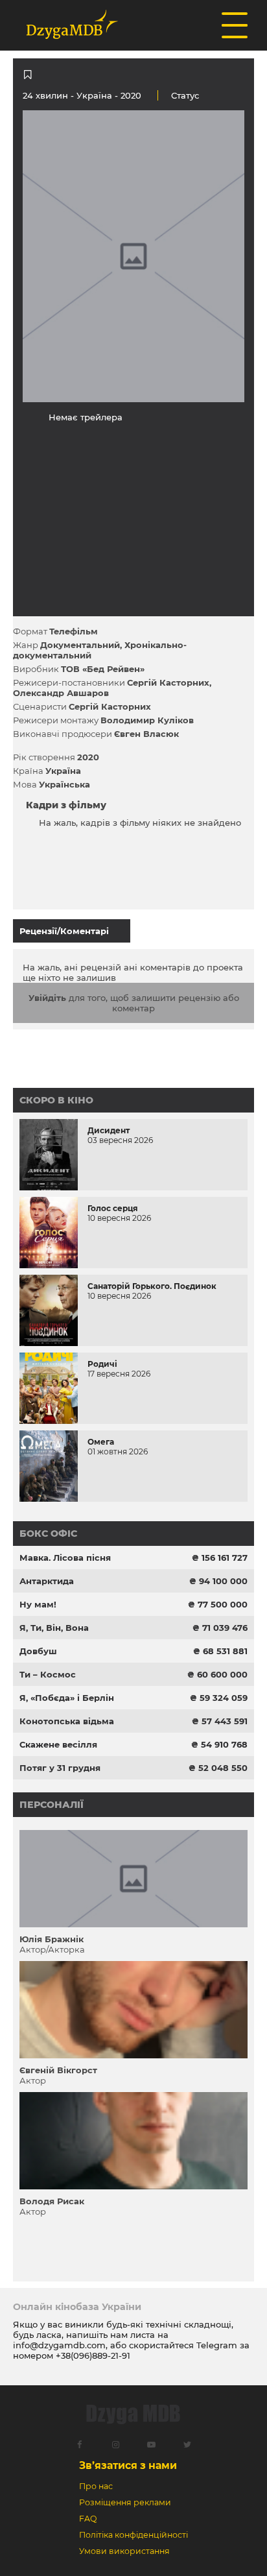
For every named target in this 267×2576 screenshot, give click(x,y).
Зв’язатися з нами (128, 2465)
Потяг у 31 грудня (60, 1768)
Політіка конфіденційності (133, 2535)
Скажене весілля (58, 1744)
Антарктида (47, 1581)
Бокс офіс (48, 1534)
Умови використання (124, 2551)
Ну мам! (38, 1604)
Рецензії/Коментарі (64, 931)
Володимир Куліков (147, 720)
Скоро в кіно (56, 1100)
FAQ (88, 2519)
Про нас (96, 2486)
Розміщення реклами (125, 2502)
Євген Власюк (146, 734)
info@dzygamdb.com (59, 2345)
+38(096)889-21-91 (93, 2355)
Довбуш (38, 1651)
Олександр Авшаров (61, 693)
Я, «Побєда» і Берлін (67, 1698)
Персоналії (52, 1805)
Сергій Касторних (168, 682)
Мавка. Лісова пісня (65, 1558)
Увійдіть (47, 998)
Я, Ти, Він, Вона (54, 1628)
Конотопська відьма (67, 1721)
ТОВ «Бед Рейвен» (103, 669)
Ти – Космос (48, 1674)
